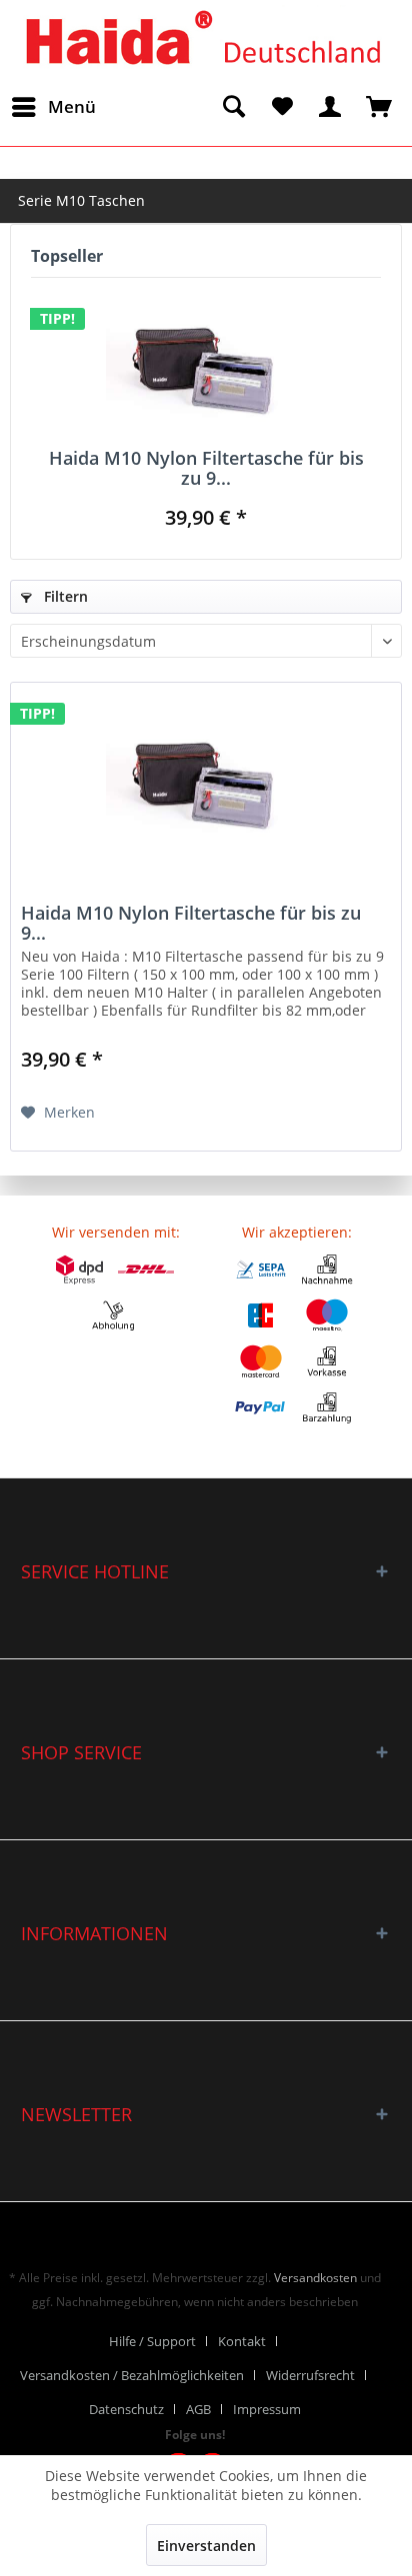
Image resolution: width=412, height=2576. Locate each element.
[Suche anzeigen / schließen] (233, 107)
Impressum (267, 2409)
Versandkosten (315, 2278)
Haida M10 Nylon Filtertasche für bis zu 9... (206, 468)
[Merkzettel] (282, 107)
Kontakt (242, 2341)
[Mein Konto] (331, 107)
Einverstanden (206, 2546)
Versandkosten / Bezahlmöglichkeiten (132, 2375)
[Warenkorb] (380, 107)
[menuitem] (53, 107)
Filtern (64, 596)
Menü (72, 106)
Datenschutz (126, 2409)
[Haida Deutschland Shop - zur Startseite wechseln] (200, 38)
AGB (198, 2409)
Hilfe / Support (152, 2341)
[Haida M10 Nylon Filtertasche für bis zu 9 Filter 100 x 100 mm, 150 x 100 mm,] (206, 368)
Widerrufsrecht (310, 2375)
